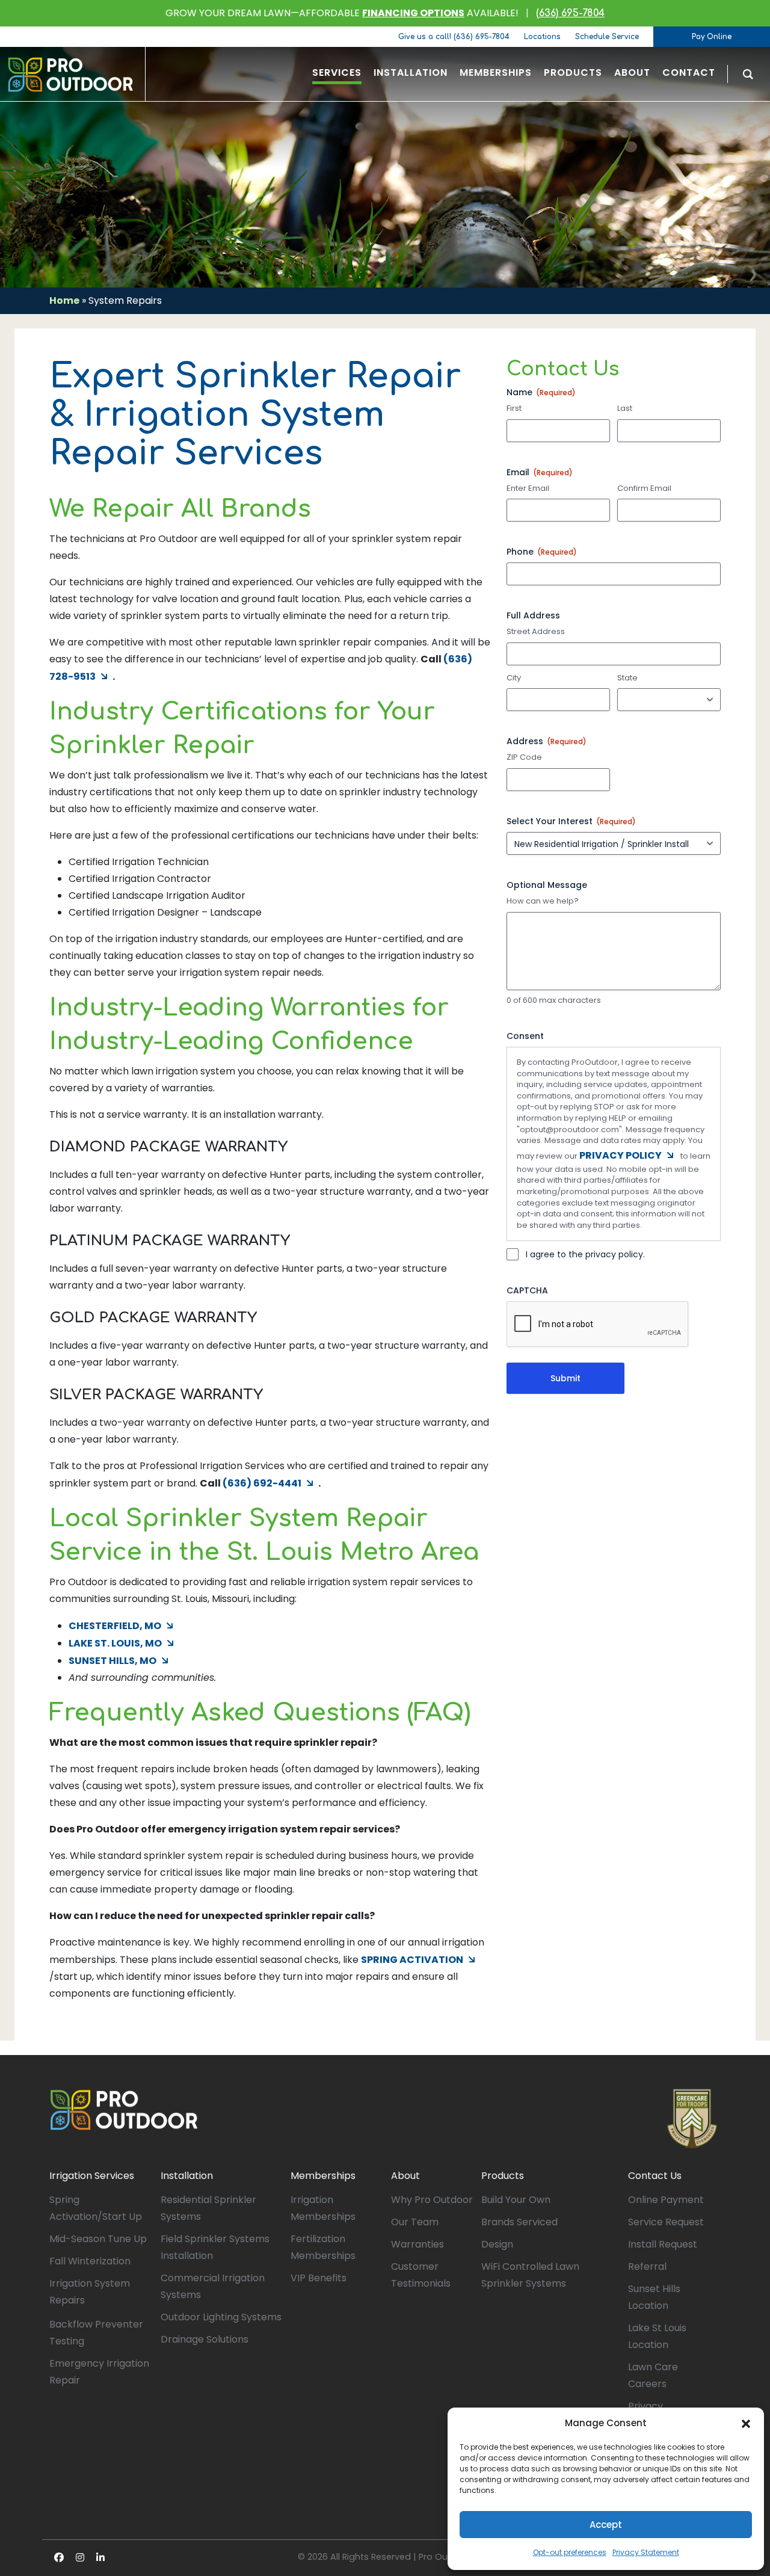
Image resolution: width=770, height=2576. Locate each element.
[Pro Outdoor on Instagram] (80, 2558)
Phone (542, 552)
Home (64, 300)
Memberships (323, 2176)
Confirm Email (644, 488)
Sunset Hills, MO (112, 1661)
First (514, 408)
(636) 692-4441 (262, 1483)
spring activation (412, 1960)
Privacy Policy (621, 1155)
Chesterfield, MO (115, 1626)
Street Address (536, 632)
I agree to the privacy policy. (585, 1254)
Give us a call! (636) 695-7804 (454, 37)
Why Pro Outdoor (432, 2200)
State (627, 678)
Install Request (663, 2244)
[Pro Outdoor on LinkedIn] (100, 2558)
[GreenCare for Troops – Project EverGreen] (692, 2119)
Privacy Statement (646, 2552)
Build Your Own (516, 2200)
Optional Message (547, 885)
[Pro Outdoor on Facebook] (59, 2558)
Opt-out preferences (570, 2552)
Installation (187, 2176)
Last (625, 408)
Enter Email (528, 488)
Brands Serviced (519, 2222)
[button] (746, 2423)
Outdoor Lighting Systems (221, 2317)
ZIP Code (524, 757)
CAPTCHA (527, 1290)
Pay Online (712, 37)
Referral (647, 2266)
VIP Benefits (319, 2278)
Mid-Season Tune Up (98, 2239)
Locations (542, 37)
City (514, 678)
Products (503, 2176)
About (405, 2176)
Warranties (417, 2244)
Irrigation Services (92, 2176)
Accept (606, 2525)
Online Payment (666, 2200)
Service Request (666, 2222)
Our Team (415, 2222)
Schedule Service (607, 37)
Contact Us (655, 2176)
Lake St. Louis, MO (115, 1643)
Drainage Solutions (205, 2339)
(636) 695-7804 (570, 13)
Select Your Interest (571, 821)
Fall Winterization (90, 2261)
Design (497, 2244)
